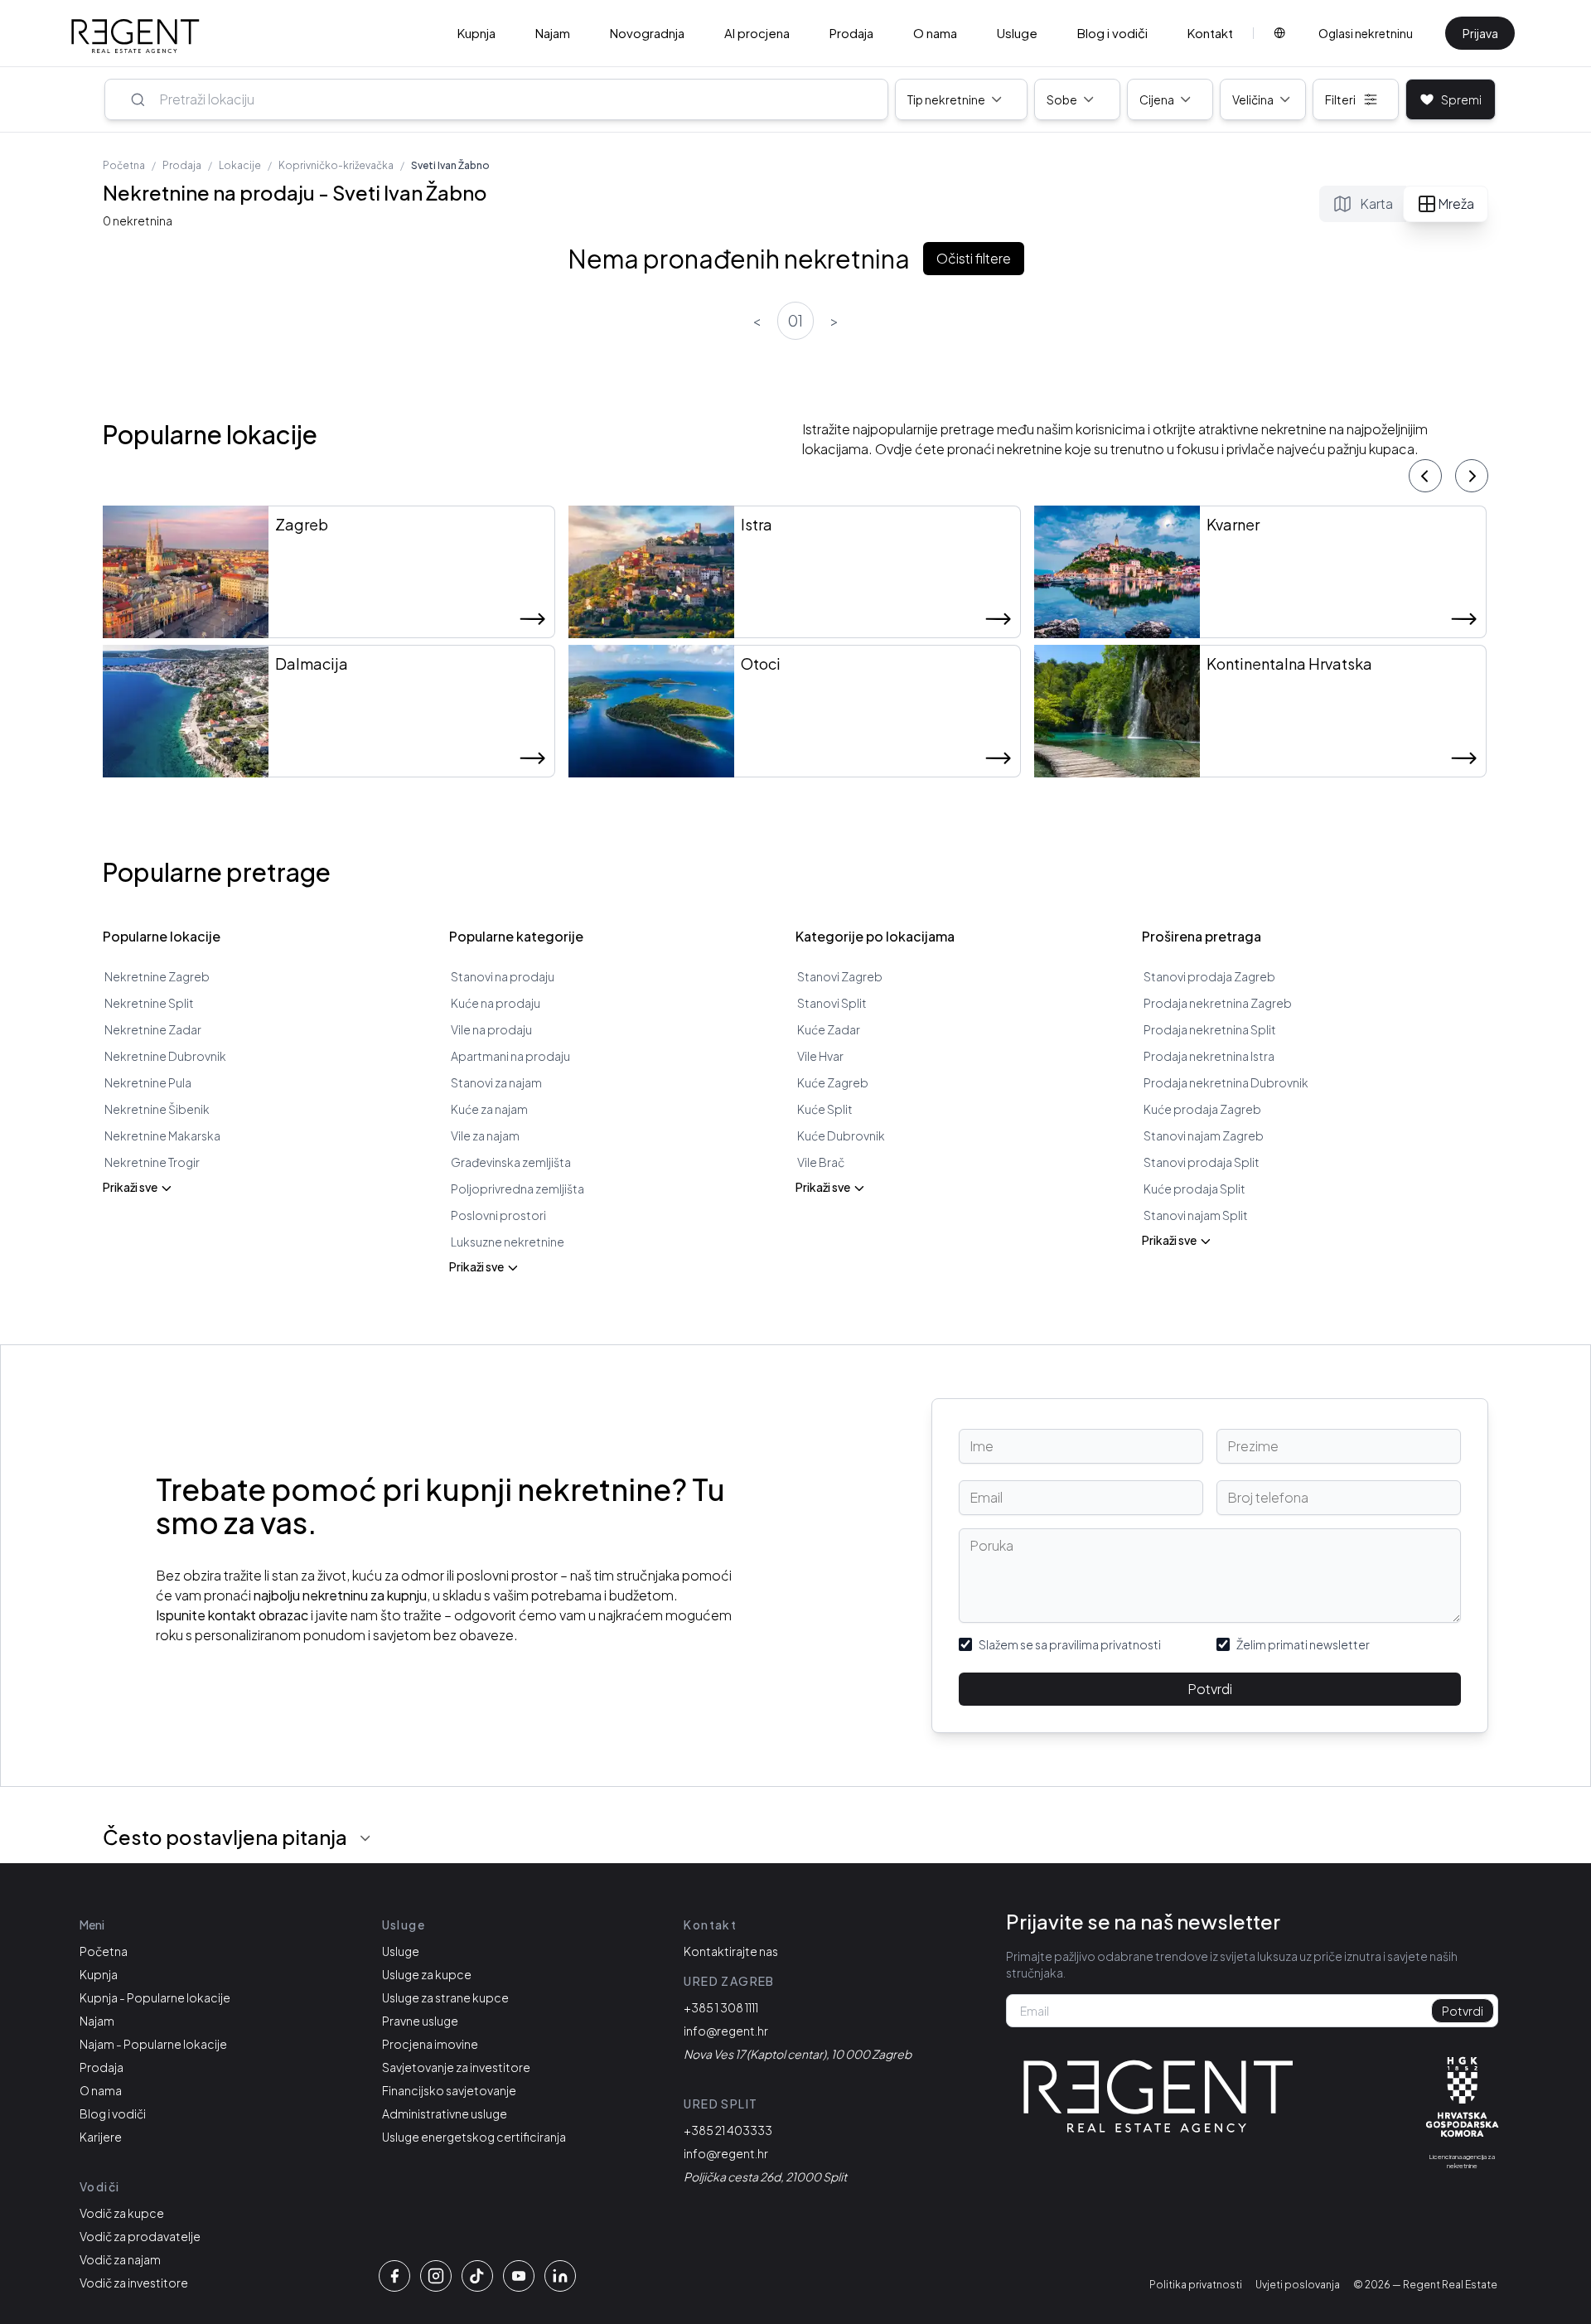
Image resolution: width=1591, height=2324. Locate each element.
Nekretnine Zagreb (157, 976)
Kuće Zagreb (833, 1082)
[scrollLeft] (1425, 476)
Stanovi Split (832, 1003)
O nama (935, 33)
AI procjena (757, 33)
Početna (124, 165)
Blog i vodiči (1112, 33)
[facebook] (394, 2276)
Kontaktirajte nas (731, 1951)
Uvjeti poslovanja (1298, 2285)
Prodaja (851, 33)
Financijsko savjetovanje (449, 2090)
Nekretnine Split (149, 1003)
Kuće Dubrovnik (841, 1135)
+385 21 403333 (728, 2130)
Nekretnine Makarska (162, 1135)
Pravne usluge (420, 2021)
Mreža (1456, 203)
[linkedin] (560, 2276)
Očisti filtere (974, 258)
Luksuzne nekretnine (508, 1242)
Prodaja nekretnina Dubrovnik (1226, 1082)
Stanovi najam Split (1196, 1215)
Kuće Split (825, 1109)
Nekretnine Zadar (153, 1029)
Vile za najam (485, 1135)
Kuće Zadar (829, 1029)
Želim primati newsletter (1303, 1644)
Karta (1376, 203)
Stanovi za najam (496, 1082)
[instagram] (436, 2276)
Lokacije (240, 165)
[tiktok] (477, 2276)
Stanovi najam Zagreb (1204, 1135)
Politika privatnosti (1196, 2285)
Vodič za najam (120, 2259)
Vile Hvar (820, 1056)
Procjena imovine (430, 2044)
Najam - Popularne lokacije (153, 2044)
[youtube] (519, 2276)
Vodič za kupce (122, 2213)
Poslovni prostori (498, 1215)
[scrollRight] (1472, 476)
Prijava (1480, 33)
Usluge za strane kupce (445, 1997)
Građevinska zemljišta (511, 1162)
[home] (135, 36)
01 (795, 320)
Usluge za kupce (427, 1974)
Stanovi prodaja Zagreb (1209, 976)
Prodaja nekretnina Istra (1209, 1056)
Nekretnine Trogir (152, 1162)
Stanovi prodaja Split (1202, 1162)
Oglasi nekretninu (1366, 33)
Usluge (1017, 33)
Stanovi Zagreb (840, 976)
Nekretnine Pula (148, 1082)
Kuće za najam (489, 1109)
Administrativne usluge (445, 2113)
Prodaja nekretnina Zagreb (1218, 1003)
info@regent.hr (726, 2031)
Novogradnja (647, 33)
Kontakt (1210, 33)
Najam (553, 33)
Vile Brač (821, 1162)
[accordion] (365, 1838)
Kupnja (476, 33)
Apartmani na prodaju (510, 1056)
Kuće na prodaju (496, 1003)
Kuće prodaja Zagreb (1202, 1109)
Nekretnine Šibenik (157, 1109)
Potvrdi (1210, 1689)
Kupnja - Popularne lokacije (155, 1997)
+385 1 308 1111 (721, 2007)
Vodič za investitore (134, 2283)
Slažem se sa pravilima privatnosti (1070, 1644)
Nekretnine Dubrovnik (165, 1056)
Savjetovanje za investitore (456, 2067)
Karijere (101, 2137)
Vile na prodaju (491, 1029)
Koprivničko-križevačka (336, 165)
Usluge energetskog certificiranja (474, 2137)
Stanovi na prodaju (503, 976)
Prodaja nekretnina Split (1210, 1029)
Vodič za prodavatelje (140, 2236)
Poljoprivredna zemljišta (517, 1189)
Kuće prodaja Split (1194, 1189)
